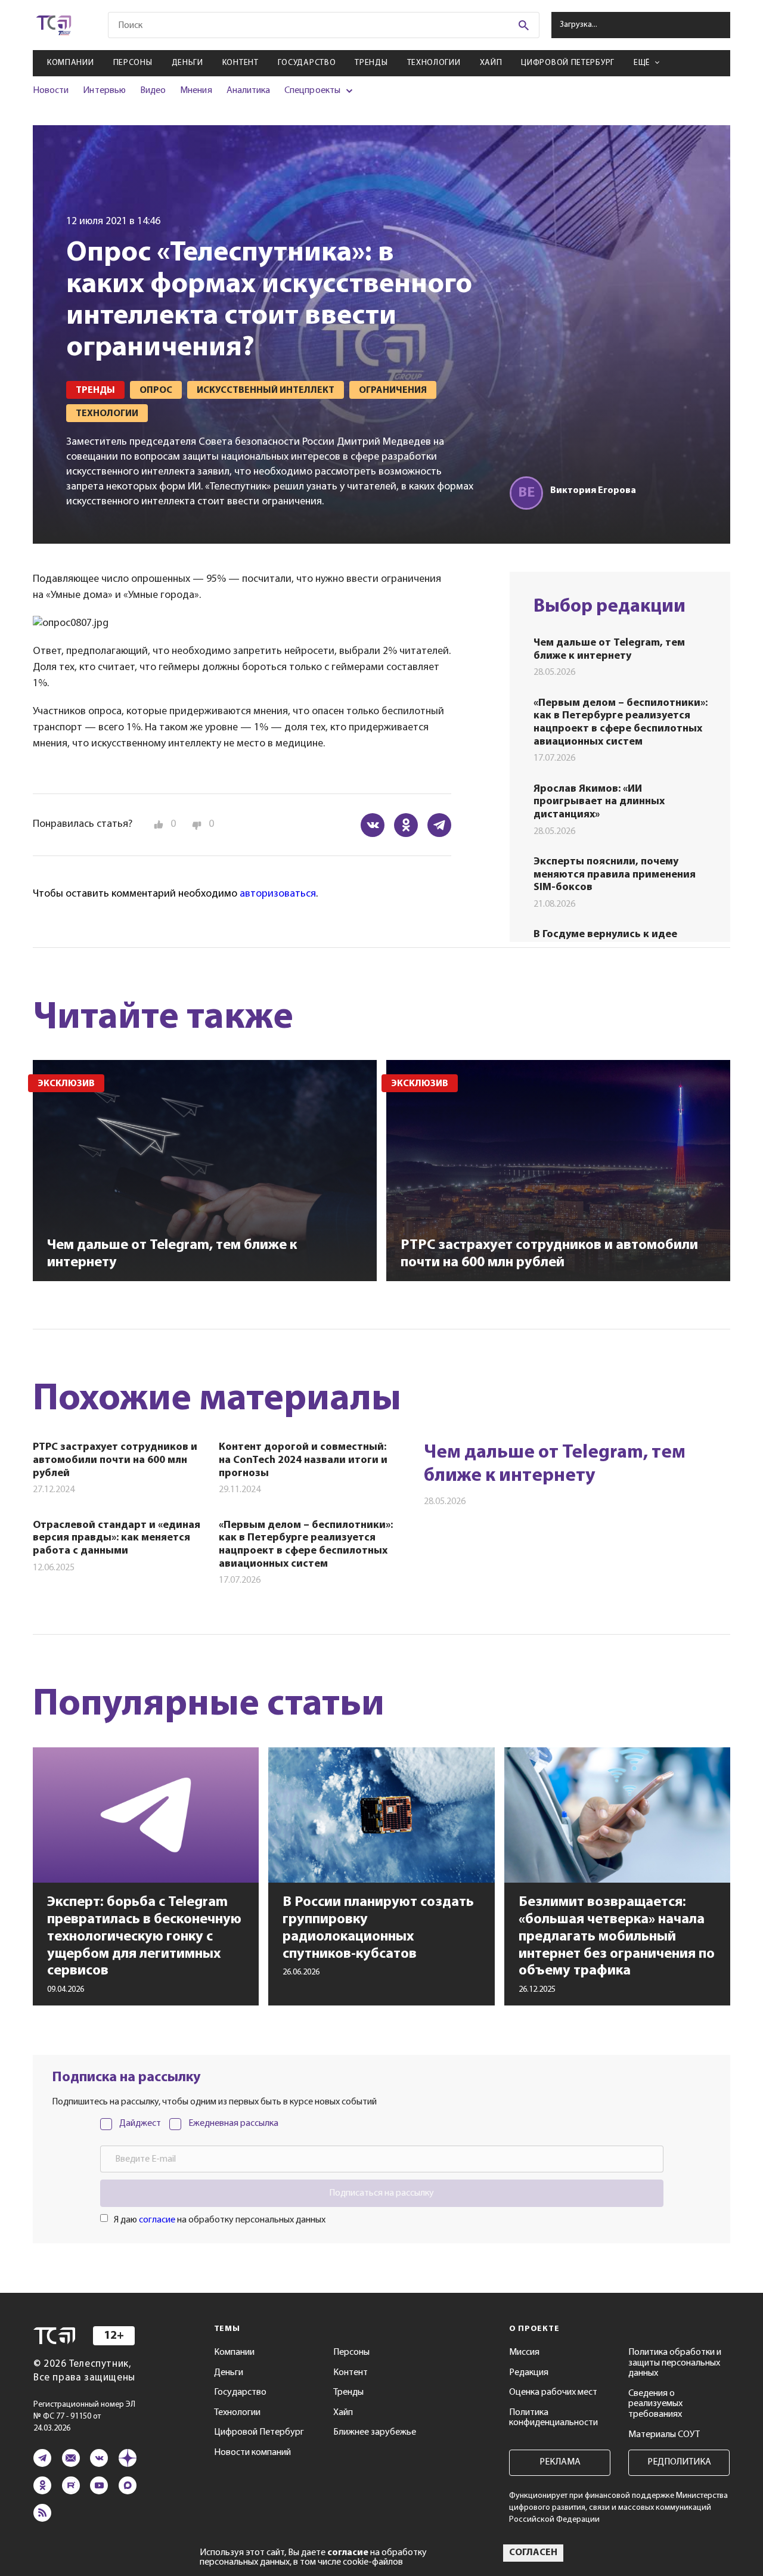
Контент (241, 63)
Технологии (434, 63)
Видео (153, 91)
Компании (71, 63)
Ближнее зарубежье (375, 2432)
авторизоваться (278, 894)
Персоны (133, 63)
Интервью (104, 91)
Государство (307, 63)
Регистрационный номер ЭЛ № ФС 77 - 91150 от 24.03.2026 (84, 2417)
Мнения (196, 91)
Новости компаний (252, 2453)
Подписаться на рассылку (381, 2193)
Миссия (524, 2352)
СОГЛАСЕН (533, 2553)
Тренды (371, 63)
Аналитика (249, 91)
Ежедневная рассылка (233, 2124)
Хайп (491, 63)
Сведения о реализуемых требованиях (655, 2404)
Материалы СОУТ (664, 2435)
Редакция (529, 2373)
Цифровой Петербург (568, 63)
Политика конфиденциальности (553, 2418)
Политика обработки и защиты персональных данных (675, 2363)
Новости (51, 91)
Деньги (187, 63)
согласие (157, 2220)
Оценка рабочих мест (553, 2392)
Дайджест (140, 2124)
